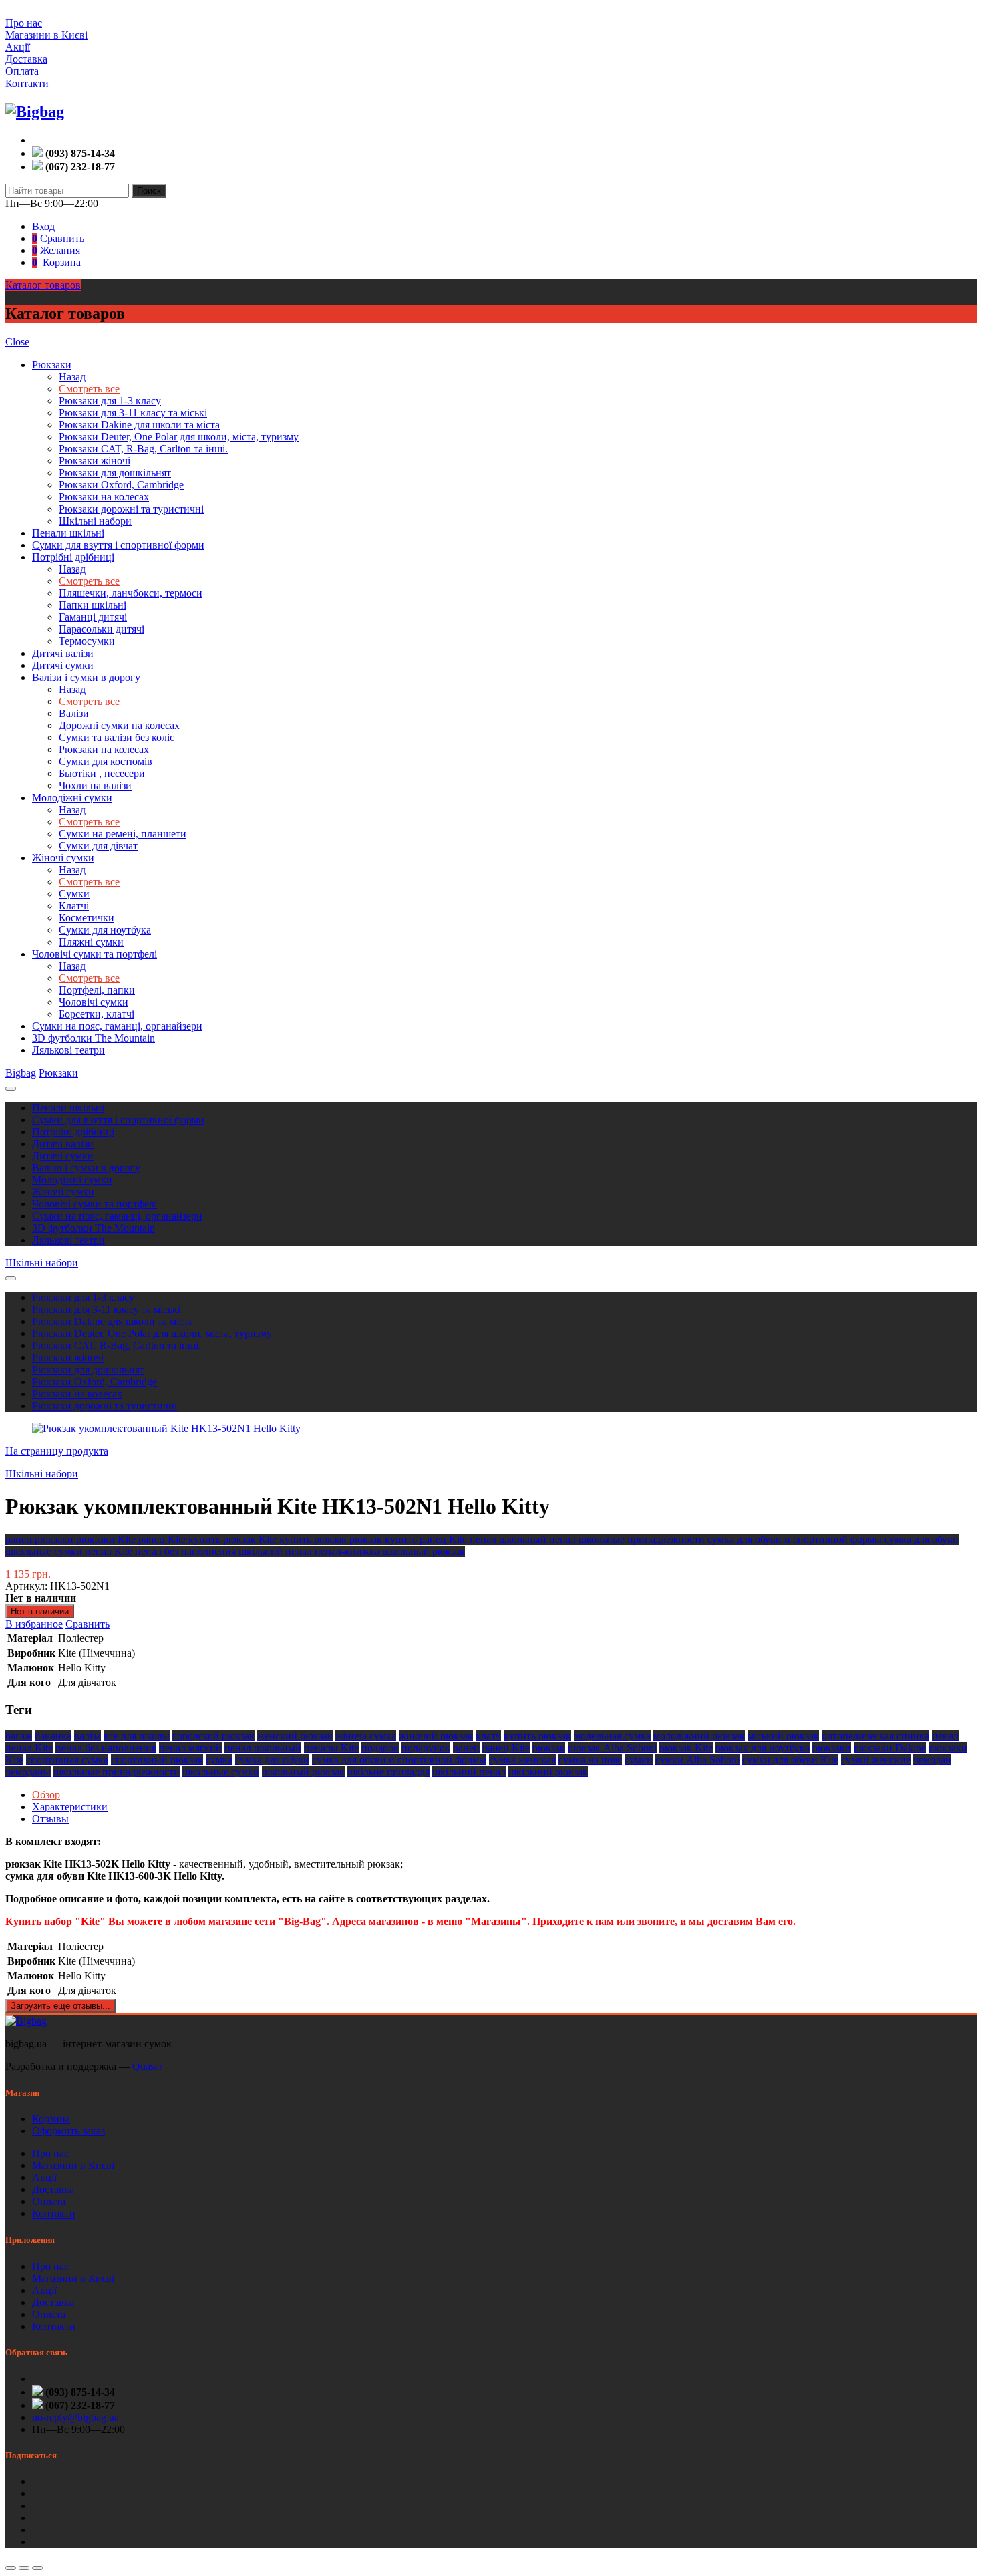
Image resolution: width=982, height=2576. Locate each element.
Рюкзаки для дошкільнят (115, 473)
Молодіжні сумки (72, 798)
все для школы (137, 1736)
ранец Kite (162, 1539)
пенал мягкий (190, 1748)
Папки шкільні (93, 605)
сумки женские (876, 1760)
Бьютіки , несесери (102, 773)
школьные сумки (44, 1551)
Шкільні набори (95, 521)
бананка (53, 1736)
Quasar (147, 2066)
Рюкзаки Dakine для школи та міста (139, 425)
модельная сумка (612, 1736)
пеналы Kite (331, 1748)
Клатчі (74, 906)
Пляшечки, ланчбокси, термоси (131, 593)
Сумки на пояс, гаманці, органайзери (117, 1026)
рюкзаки (54, 1539)
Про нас (24, 23)
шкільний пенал (275, 1551)
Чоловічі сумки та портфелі (95, 954)
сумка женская (522, 1760)
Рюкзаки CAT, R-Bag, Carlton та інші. (143, 449)
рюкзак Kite (686, 1748)
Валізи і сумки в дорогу (86, 677)
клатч (488, 1736)
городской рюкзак (213, 1736)
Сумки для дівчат (98, 846)
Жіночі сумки (63, 858)
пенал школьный (508, 1539)
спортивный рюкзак (157, 1760)
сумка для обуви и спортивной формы (795, 1539)
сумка (219, 1760)
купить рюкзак (313, 1539)
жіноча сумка (366, 1736)
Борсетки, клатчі (97, 1014)
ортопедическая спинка (875, 1736)
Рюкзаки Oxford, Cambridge (121, 485)
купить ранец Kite (426, 1539)
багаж (19, 1736)
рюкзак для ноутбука (763, 1748)
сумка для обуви (922, 1539)
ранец (19, 1539)
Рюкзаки (52, 365)
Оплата (22, 71)
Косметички (87, 918)
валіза (88, 1736)
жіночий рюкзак (436, 1736)
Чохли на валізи (95, 785)
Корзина (51, 2119)
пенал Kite (109, 1551)
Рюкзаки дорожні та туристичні (131, 509)
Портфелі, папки (97, 990)
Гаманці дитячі (93, 617)
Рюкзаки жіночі (95, 461)
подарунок (426, 1748)
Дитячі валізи (63, 653)
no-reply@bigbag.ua (75, 2417)
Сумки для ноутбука (105, 930)
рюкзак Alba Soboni (612, 1748)
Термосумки (87, 641)
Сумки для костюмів (106, 761)
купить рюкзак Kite (232, 1539)
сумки (639, 1760)
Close (17, 342)
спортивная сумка (67, 1760)
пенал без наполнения (185, 1551)
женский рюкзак (295, 1736)
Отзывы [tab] (50, 1819)
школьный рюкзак (424, 1551)
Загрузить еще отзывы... (60, 2006)
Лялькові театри (68, 1050)
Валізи (74, 713)
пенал (562, 1539)
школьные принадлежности (642, 1539)
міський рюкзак (783, 1736)
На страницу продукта (57, 1451)
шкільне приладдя (388, 1772)
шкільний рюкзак (548, 1772)
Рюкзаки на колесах (104, 497)
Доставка (26, 59)
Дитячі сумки (63, 665)
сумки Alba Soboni (697, 1760)
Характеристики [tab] (70, 1807)
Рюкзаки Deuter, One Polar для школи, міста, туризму (179, 437)
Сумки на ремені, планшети (123, 834)
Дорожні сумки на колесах (119, 725)
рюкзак (366, 1539)
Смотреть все (89, 389)
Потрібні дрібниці (73, 557)
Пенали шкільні (68, 533)
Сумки (74, 894)
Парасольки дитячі (102, 629)
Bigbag (21, 1073)
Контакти (27, 83)
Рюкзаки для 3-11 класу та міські (133, 413)
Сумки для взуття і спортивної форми (118, 545)
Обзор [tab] (46, 1795)
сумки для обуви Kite (790, 1760)
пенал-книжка (347, 1551)
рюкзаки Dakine (890, 1748)
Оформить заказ (68, 2131)
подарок (380, 1748)
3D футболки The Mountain (94, 1038)
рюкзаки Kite (106, 1539)
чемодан (932, 1760)
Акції (18, 47)
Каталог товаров (43, 285)
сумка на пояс (590, 1760)
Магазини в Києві (46, 35)
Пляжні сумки (91, 942)
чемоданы (28, 1772)
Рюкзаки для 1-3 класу (110, 401)
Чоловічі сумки (94, 1002)
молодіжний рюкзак (699, 1736)
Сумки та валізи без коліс (117, 737)
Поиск (149, 191)
